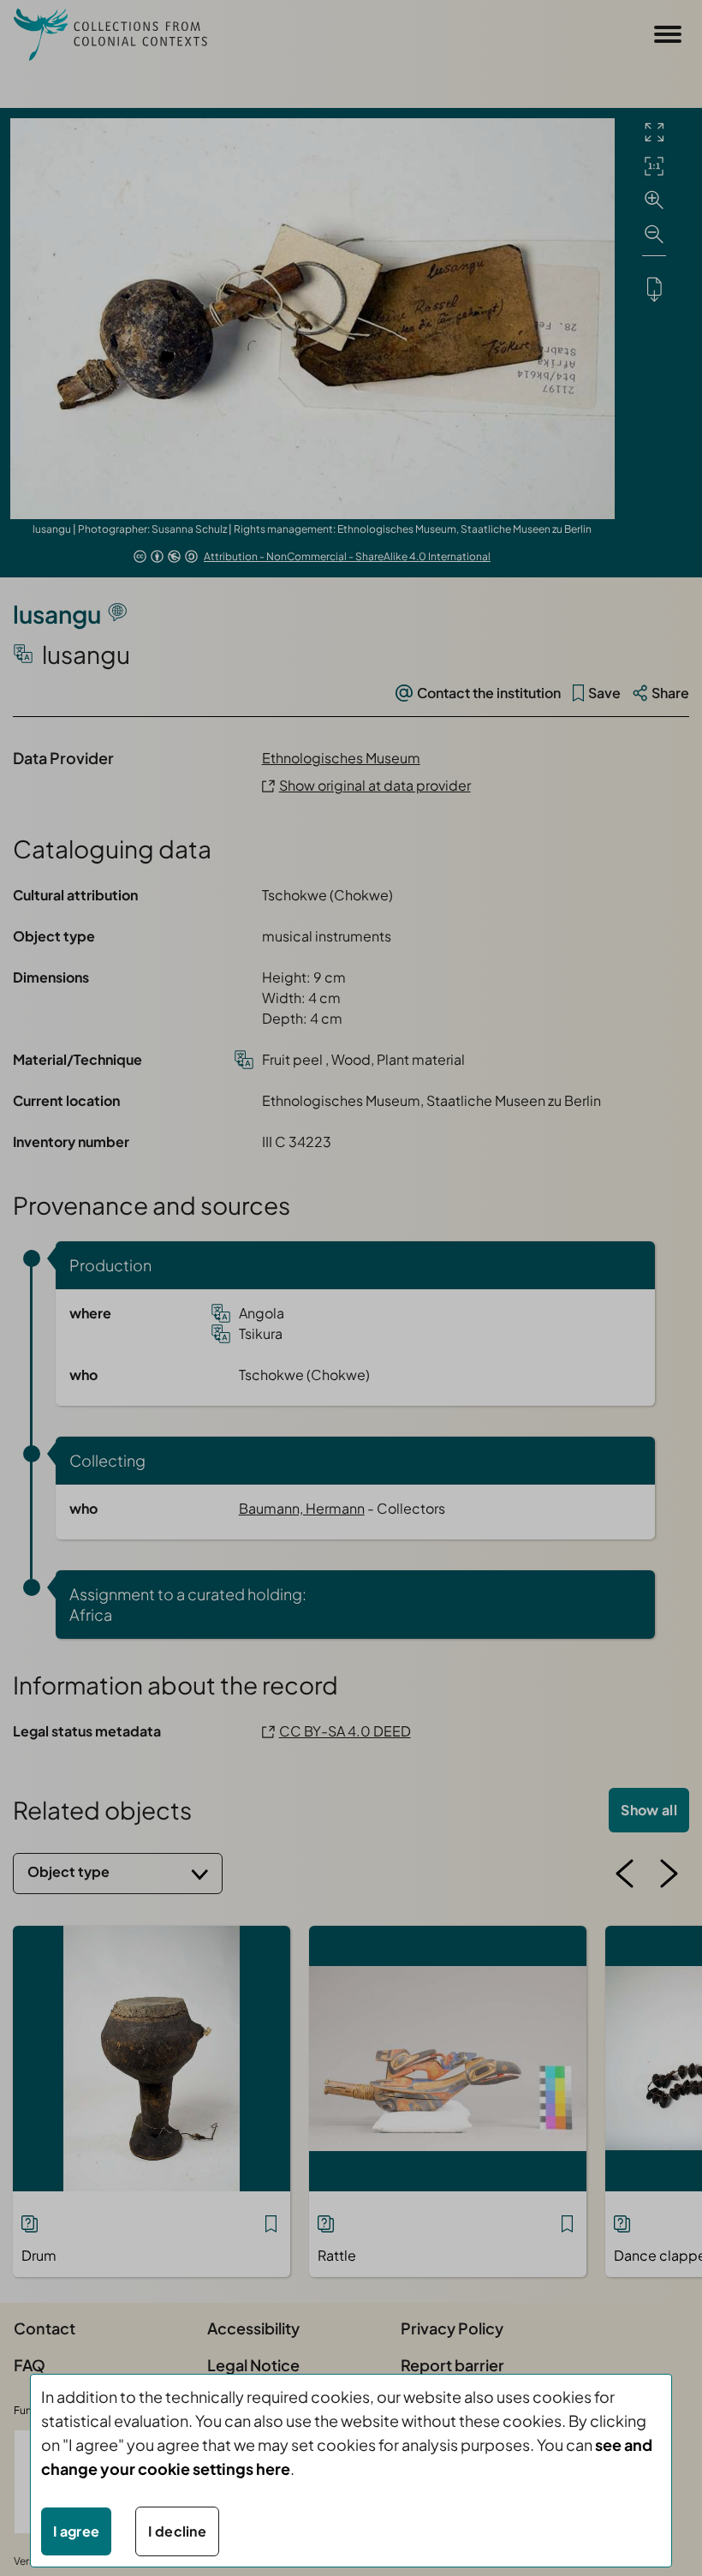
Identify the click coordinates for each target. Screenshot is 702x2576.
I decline (177, 2531)
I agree (76, 2531)
